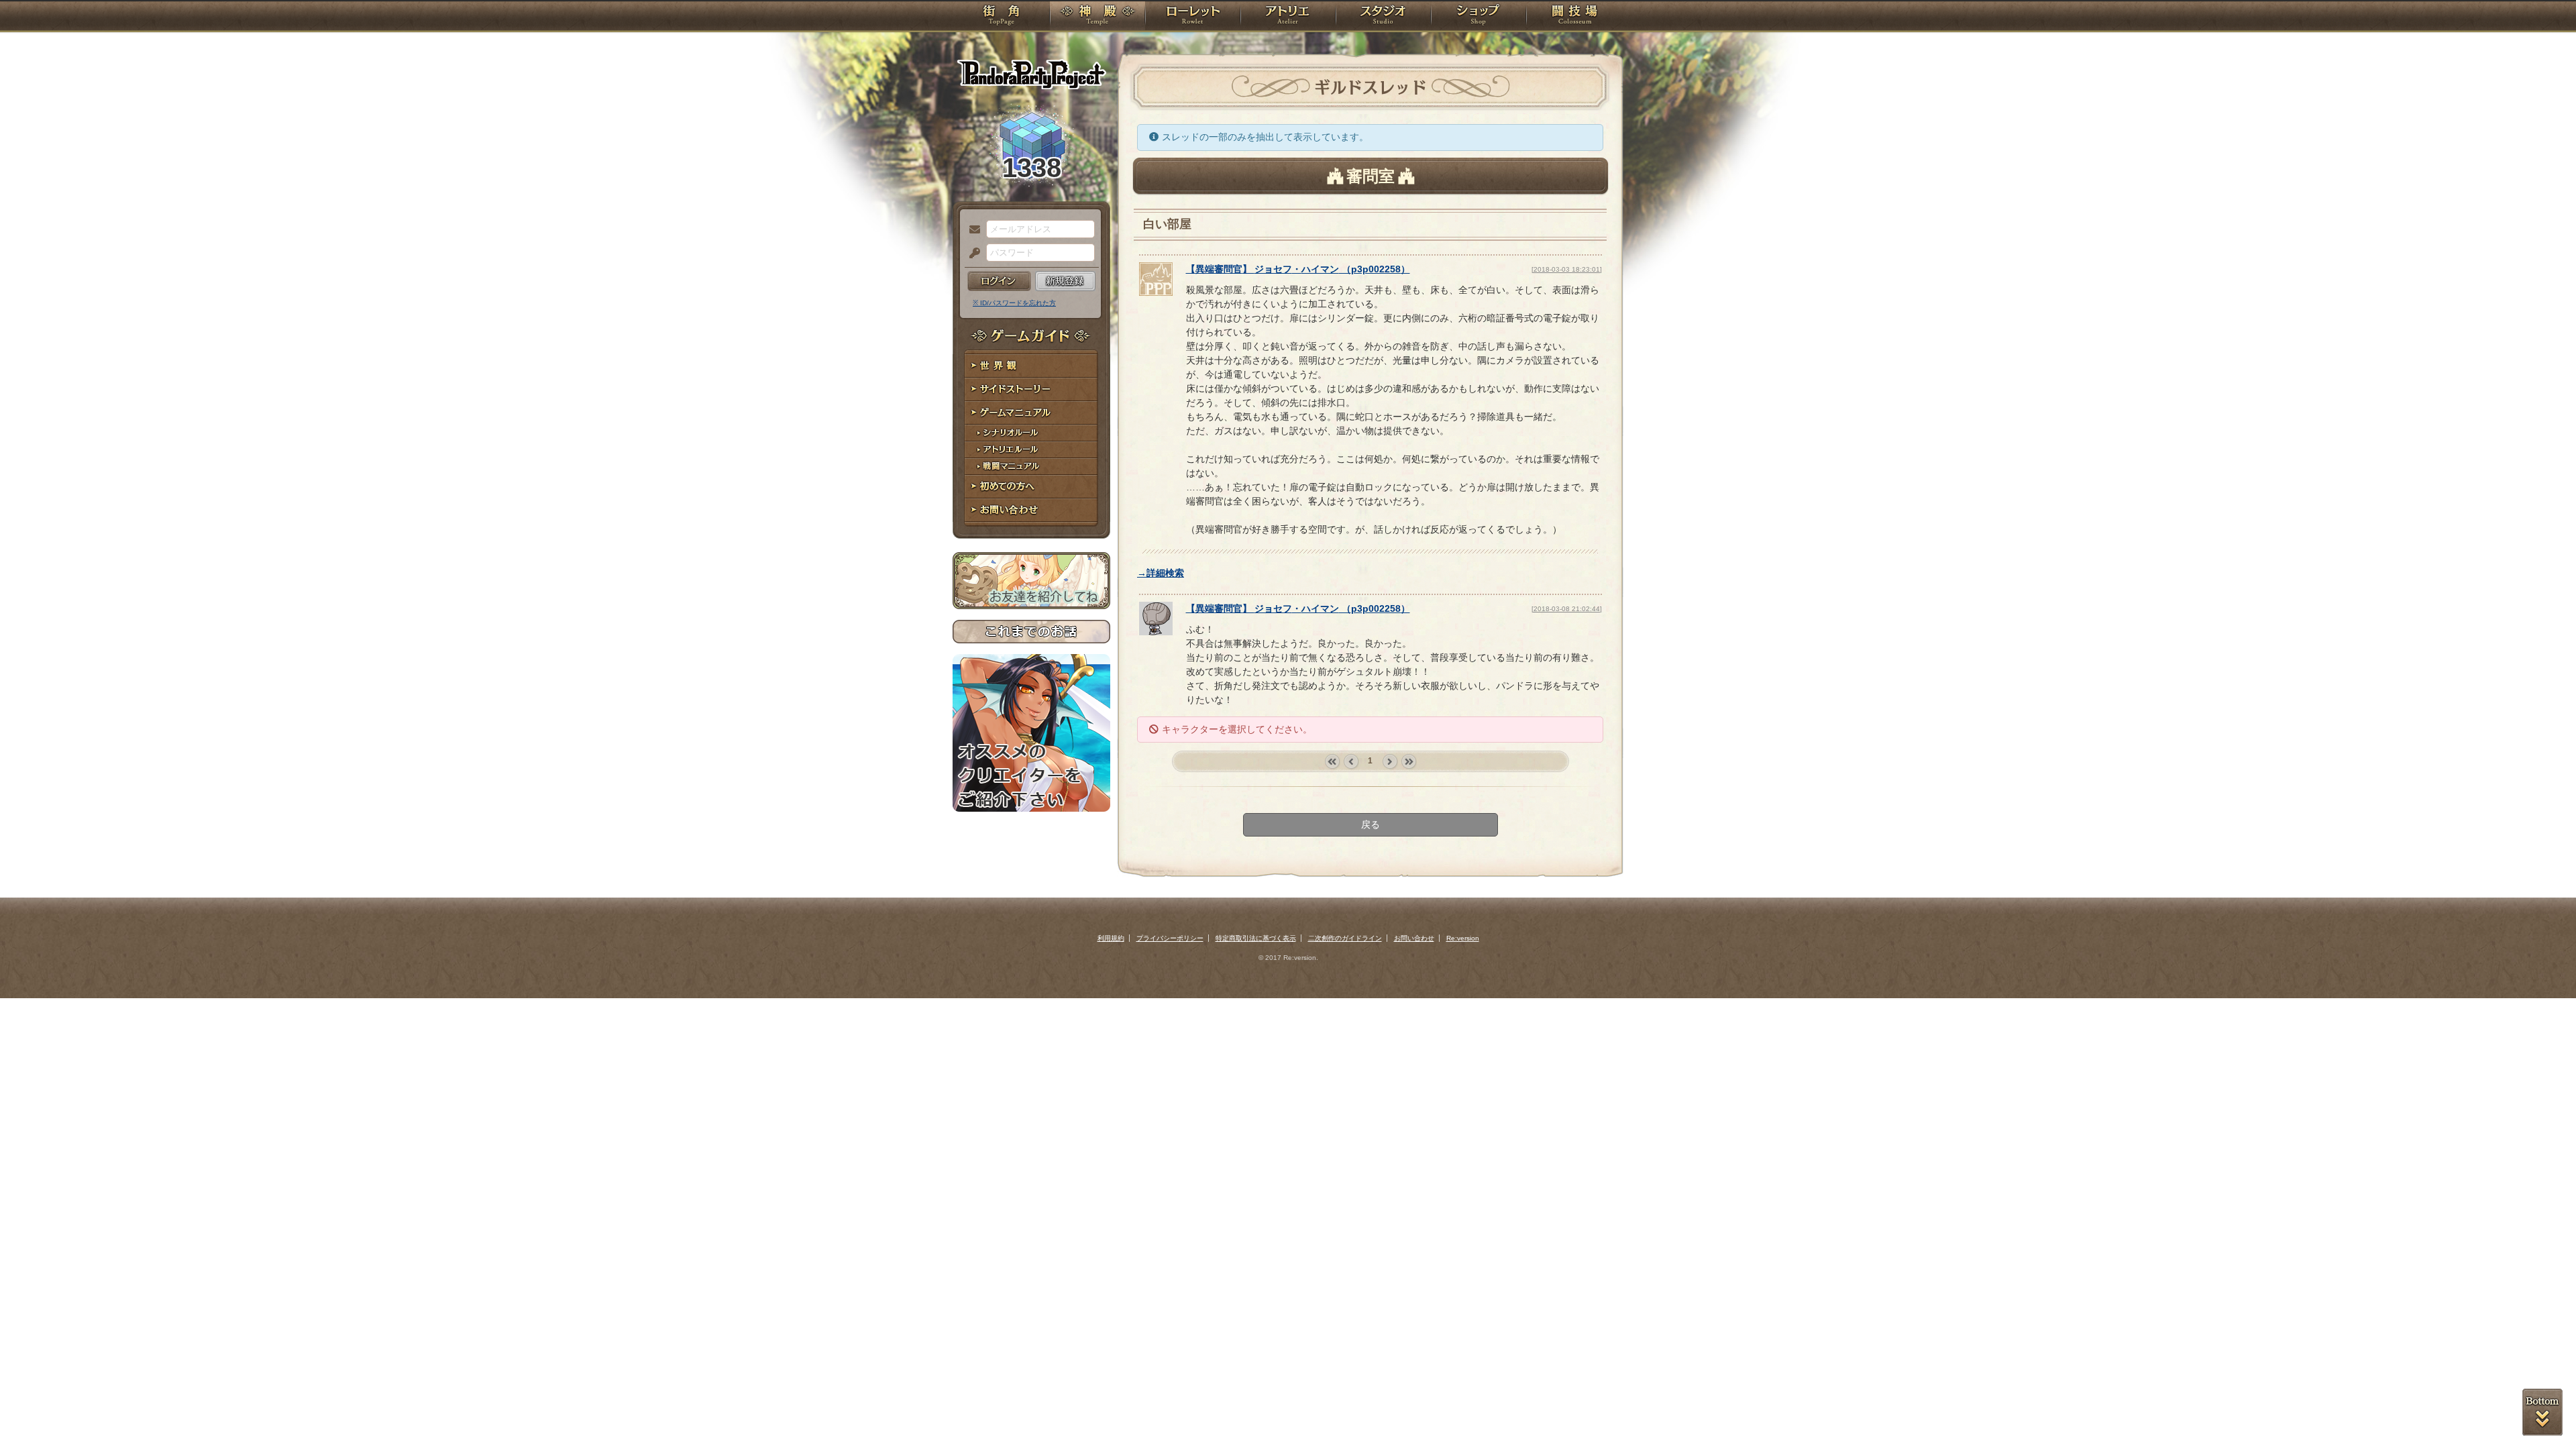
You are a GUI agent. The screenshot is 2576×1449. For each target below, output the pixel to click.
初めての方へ (1031, 487)
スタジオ (1383, 17)
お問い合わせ (1031, 510)
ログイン (999, 281)
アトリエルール (1031, 450)
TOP (1001, 17)
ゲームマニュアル (1031, 413)
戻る (1371, 824)
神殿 (1097, 17)
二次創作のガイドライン (1345, 938)
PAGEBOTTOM (2542, 1412)
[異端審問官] (1156, 292)
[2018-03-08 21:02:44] (1567, 609)
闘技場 (1575, 17)
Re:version (1463, 938)
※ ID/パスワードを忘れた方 (1014, 303)
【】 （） (1298, 269)
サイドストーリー (1031, 389)
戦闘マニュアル (1031, 467)
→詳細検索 (1161, 573)
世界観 (1031, 366)
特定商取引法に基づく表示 (1256, 938)
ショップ (1479, 17)
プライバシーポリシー (1170, 938)
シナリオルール (1031, 433)
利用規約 (1111, 938)
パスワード (971, 254)
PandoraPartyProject (1031, 74)
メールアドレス (971, 230)
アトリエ (1288, 17)
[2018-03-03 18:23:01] (1567, 269)
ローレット (1193, 17)
